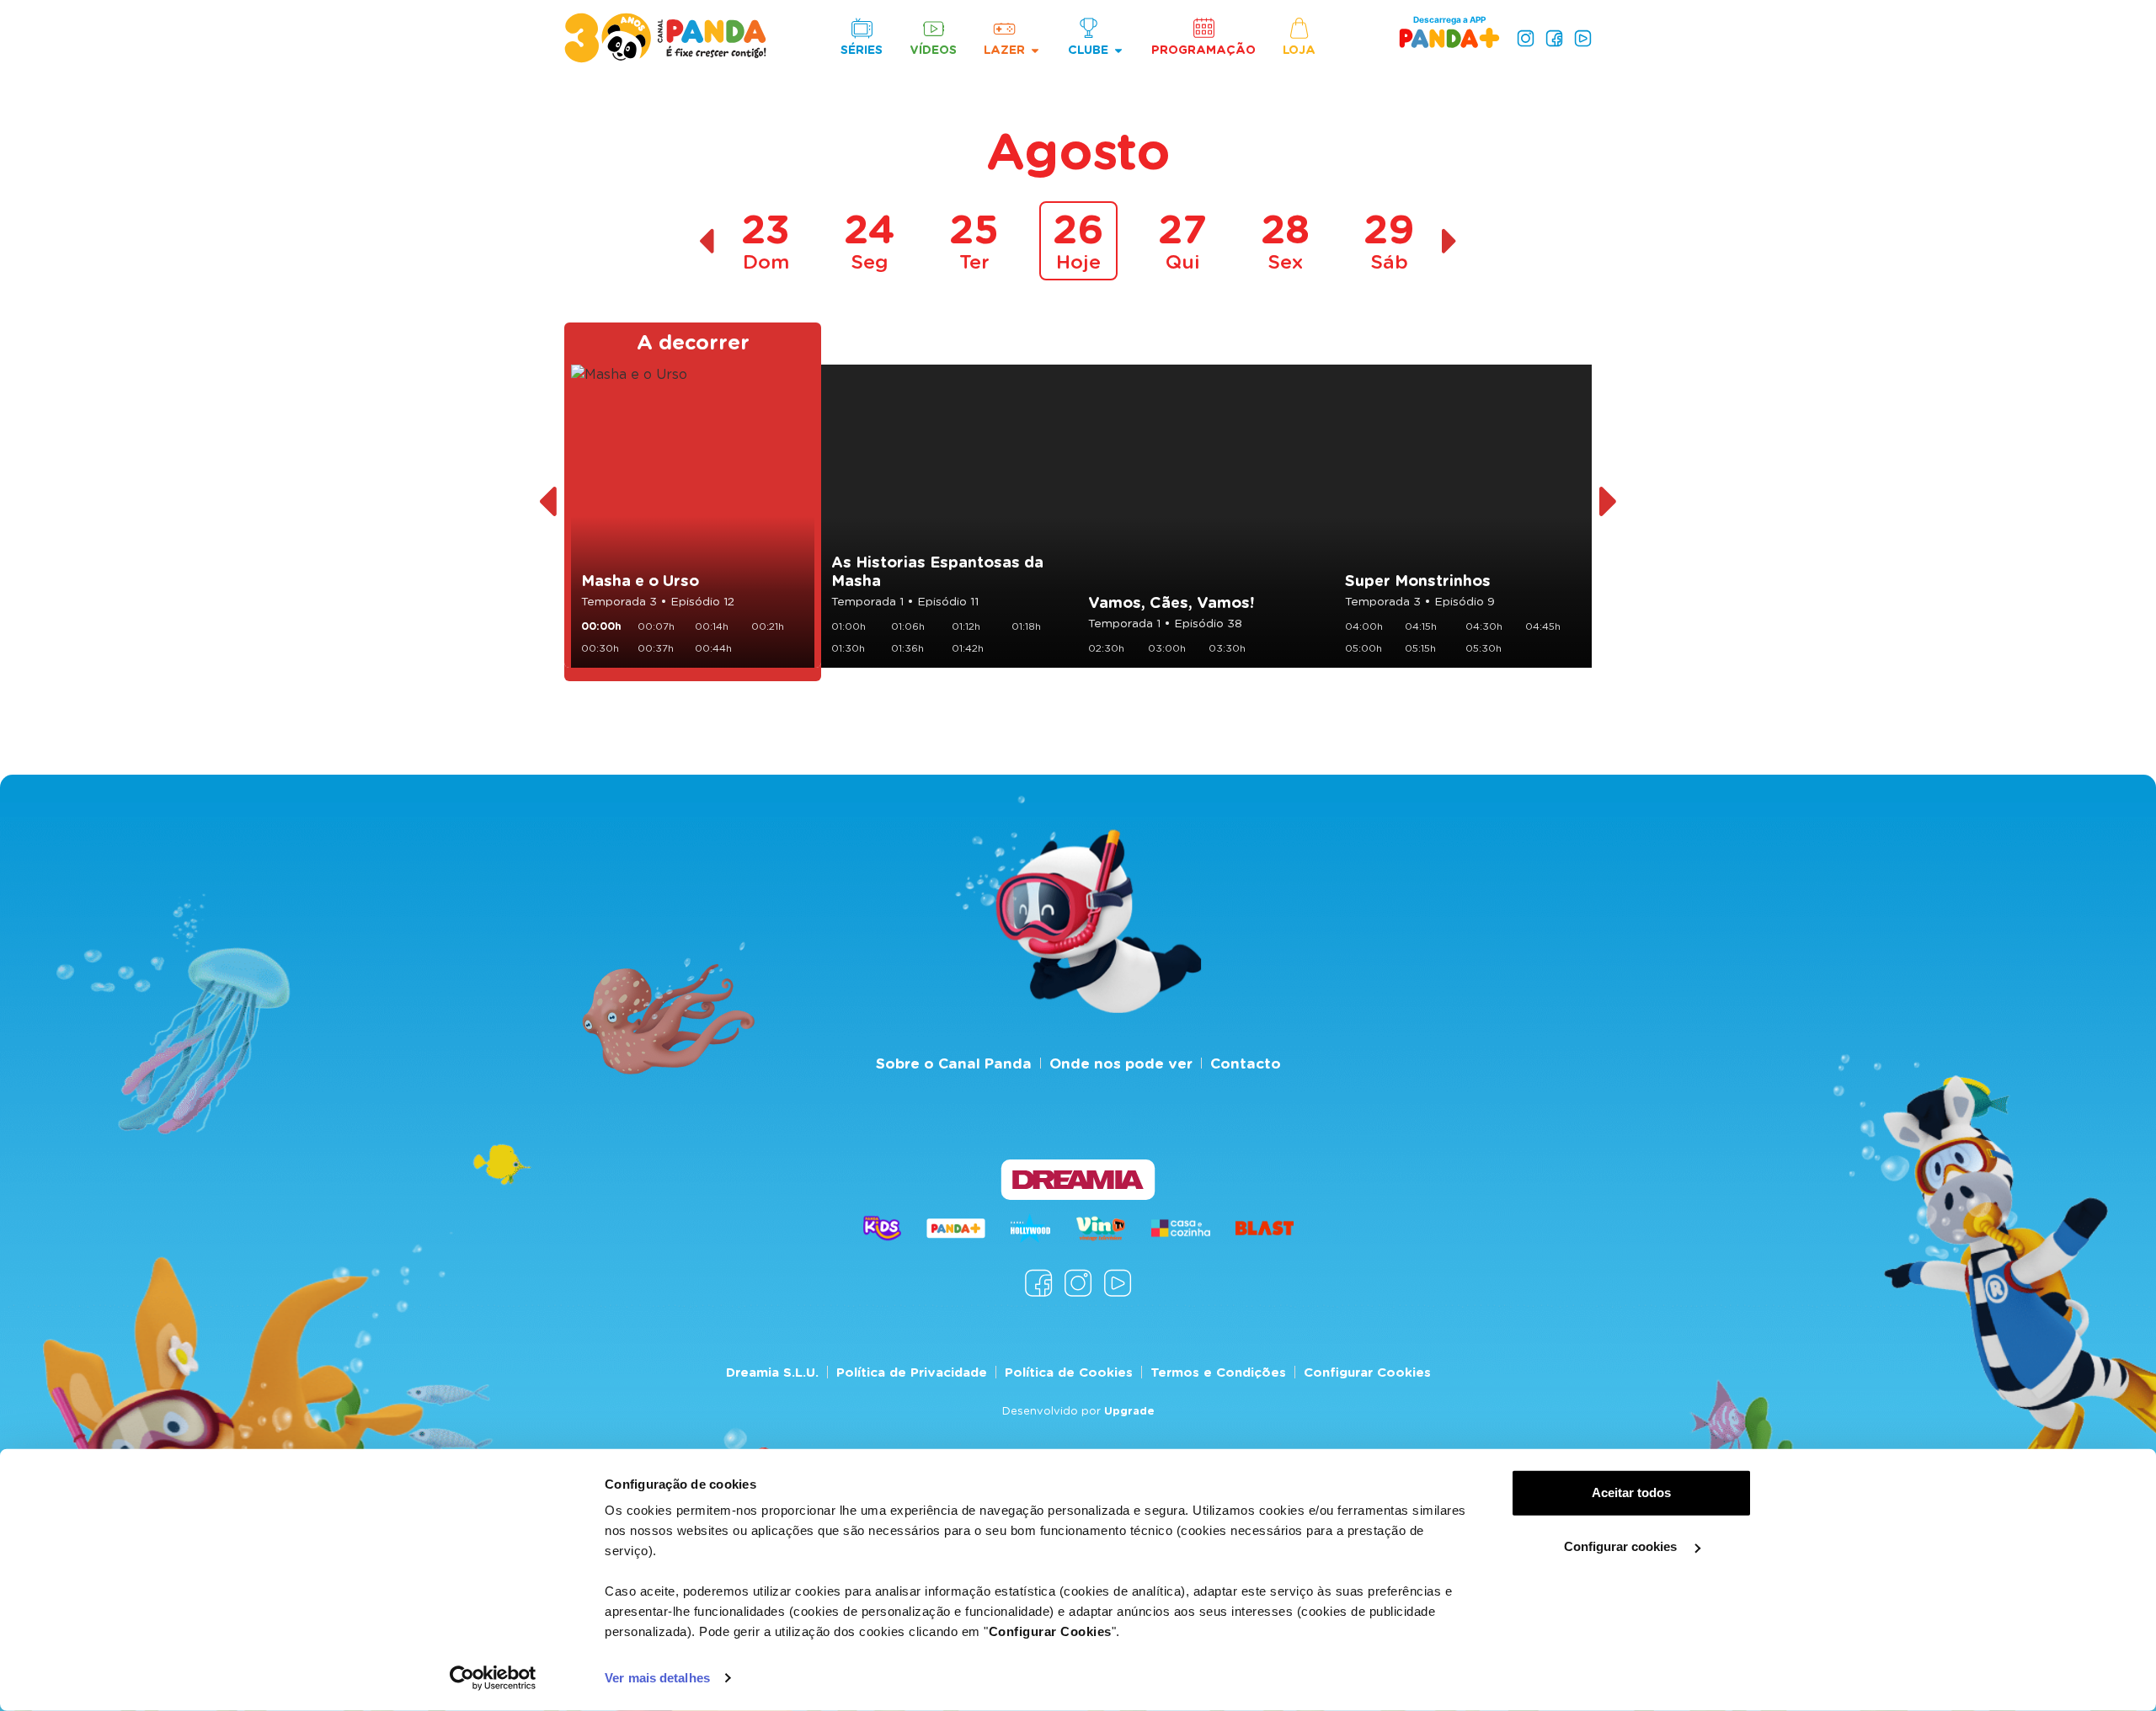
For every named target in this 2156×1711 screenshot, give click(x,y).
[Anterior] (547, 502)
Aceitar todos (1631, 1492)
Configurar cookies (1622, 1546)
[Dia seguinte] (1450, 241)
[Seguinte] (1609, 502)
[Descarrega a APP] (1449, 37)
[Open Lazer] (1035, 50)
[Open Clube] (1118, 50)
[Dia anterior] (706, 241)
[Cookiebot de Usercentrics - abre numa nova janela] (493, 1678)
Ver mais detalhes (657, 1678)
